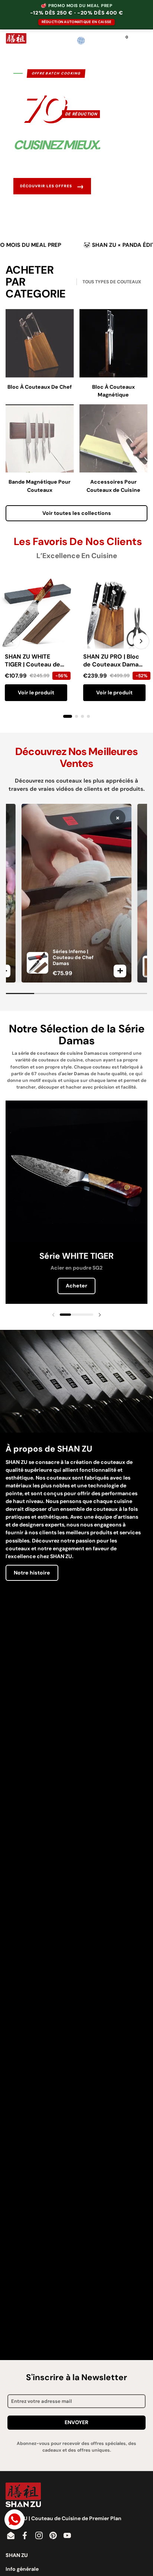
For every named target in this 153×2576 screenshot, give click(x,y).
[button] (96, 41)
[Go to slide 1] (68, 716)
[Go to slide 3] (82, 716)
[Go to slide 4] (88, 716)
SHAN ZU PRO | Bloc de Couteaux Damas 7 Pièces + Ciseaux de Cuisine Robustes (113, 668)
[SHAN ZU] (16, 41)
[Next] (141, 641)
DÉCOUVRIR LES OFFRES (52, 186)
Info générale (22, 2569)
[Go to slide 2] (76, 716)
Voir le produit (36, 692)
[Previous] (12, 641)
